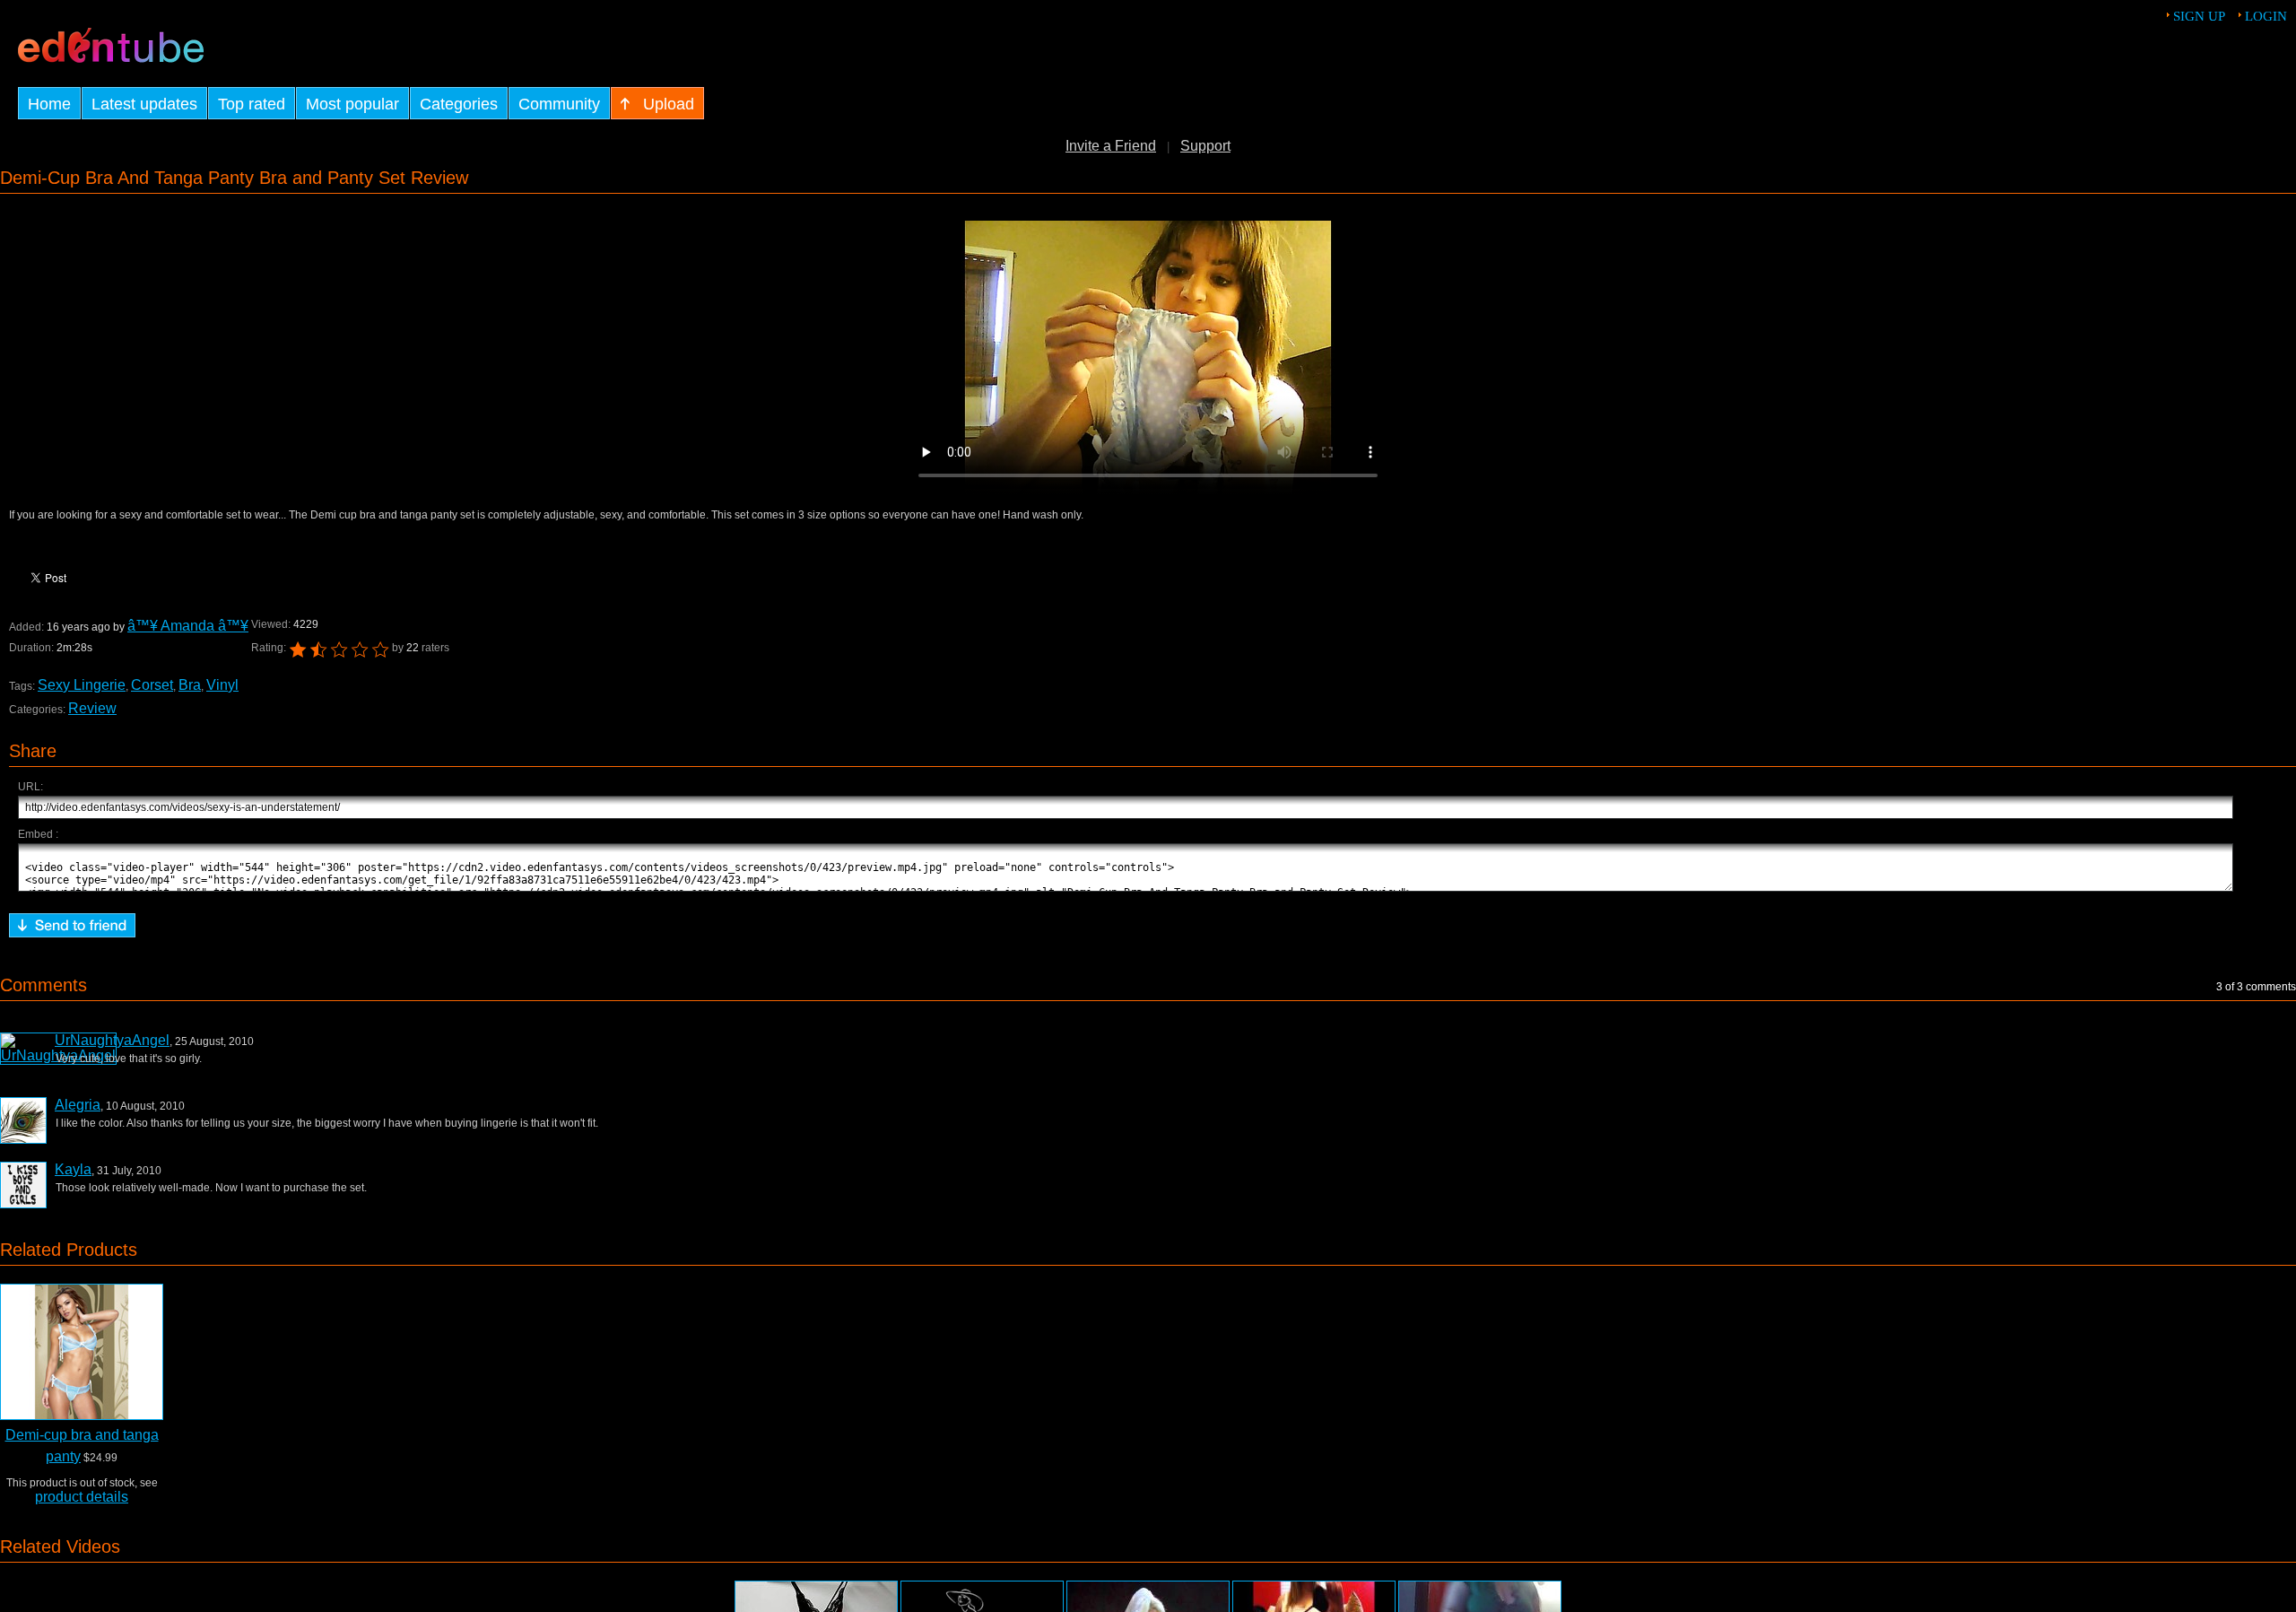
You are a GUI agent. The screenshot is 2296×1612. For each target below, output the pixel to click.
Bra (190, 685)
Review (92, 708)
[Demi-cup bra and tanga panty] (82, 1352)
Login (2266, 16)
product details (82, 1497)
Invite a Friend (1111, 146)
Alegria (78, 1105)
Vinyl (222, 685)
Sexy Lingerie (82, 685)
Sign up (2199, 16)
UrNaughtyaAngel (112, 1040)
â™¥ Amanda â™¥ (188, 626)
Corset (152, 685)
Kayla (73, 1169)
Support (1205, 146)
